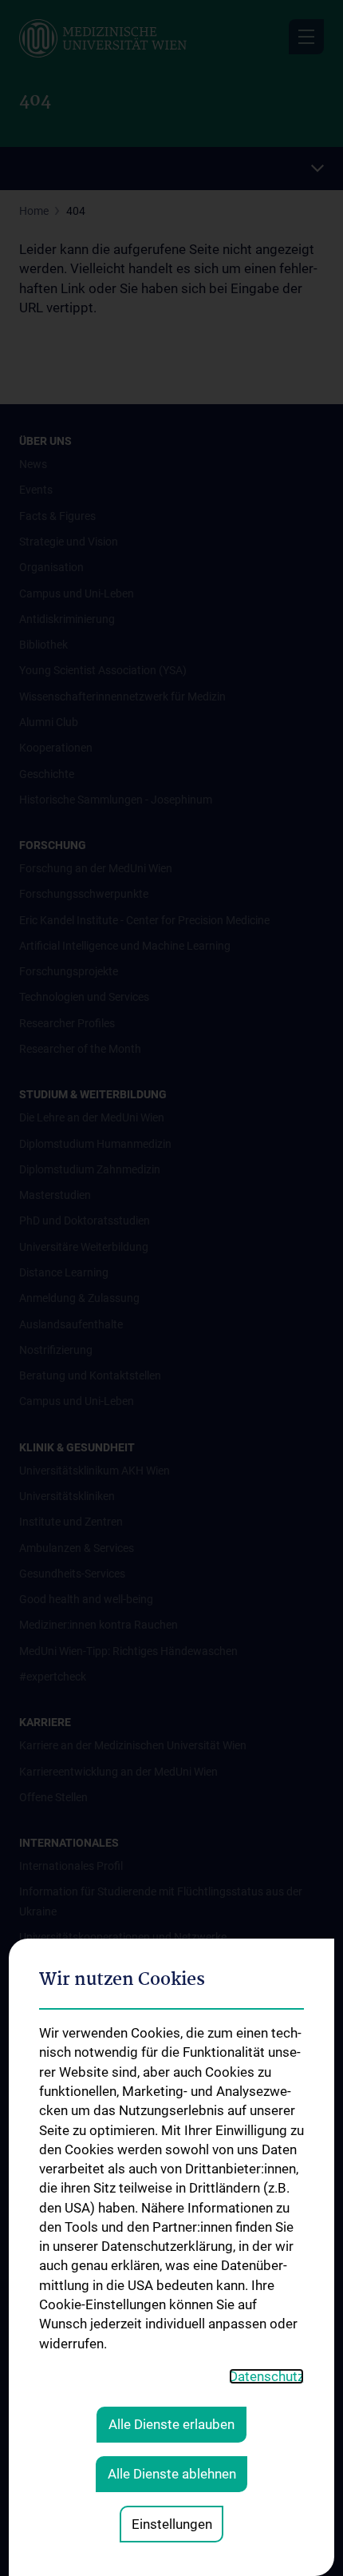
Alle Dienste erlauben (171, 2424)
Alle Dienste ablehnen (172, 2474)
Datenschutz (266, 2376)
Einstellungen (172, 2524)
